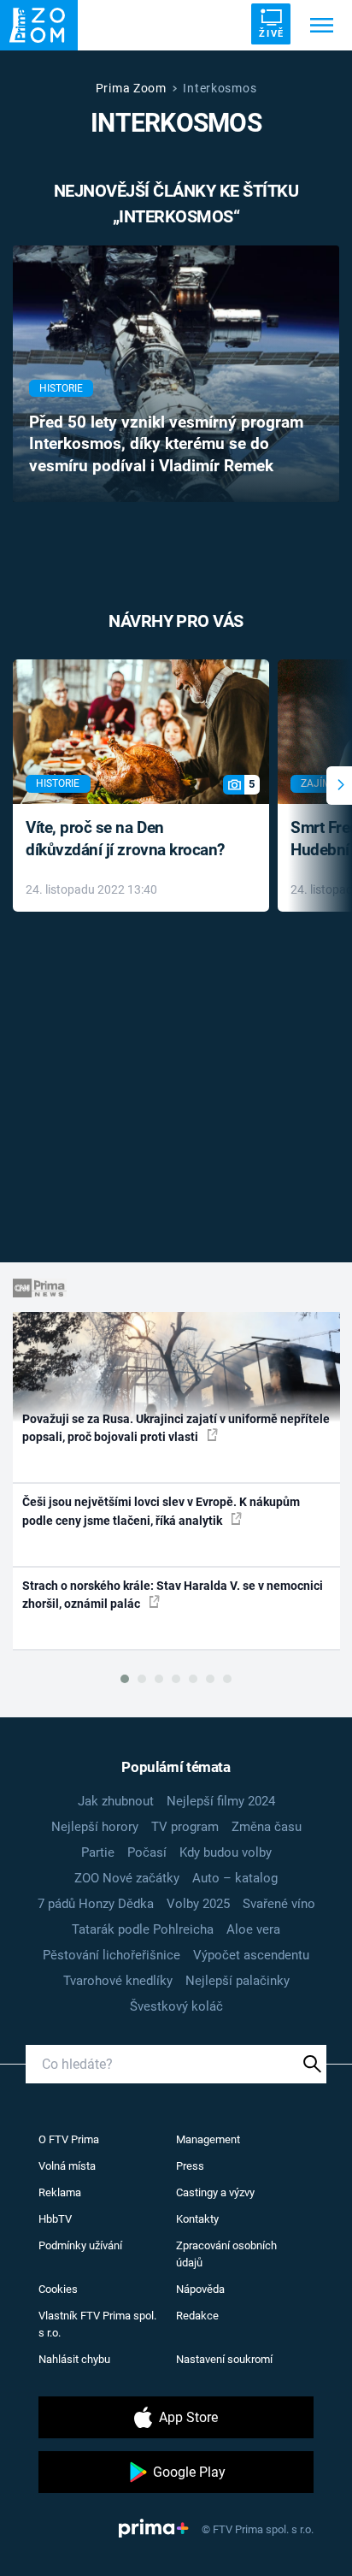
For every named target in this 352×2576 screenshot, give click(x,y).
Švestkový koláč (176, 2006)
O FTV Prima (69, 2139)
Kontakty (197, 2219)
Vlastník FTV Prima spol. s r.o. (97, 2324)
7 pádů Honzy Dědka (96, 1904)
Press (190, 2166)
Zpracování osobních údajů (226, 2254)
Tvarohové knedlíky (118, 1981)
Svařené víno (279, 1904)
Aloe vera (253, 1929)
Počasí (147, 1852)
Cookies (58, 2289)
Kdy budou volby (226, 1852)
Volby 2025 (198, 1904)
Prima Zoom (131, 88)
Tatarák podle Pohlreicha (143, 1929)
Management (208, 2139)
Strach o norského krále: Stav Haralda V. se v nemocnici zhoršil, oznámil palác (173, 1595)
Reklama (60, 2192)
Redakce (197, 2316)
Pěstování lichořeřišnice (111, 1955)
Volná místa (67, 2166)
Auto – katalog (235, 1878)
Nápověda (200, 2289)
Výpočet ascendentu (251, 1955)
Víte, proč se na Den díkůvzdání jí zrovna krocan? (125, 839)
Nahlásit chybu (74, 2359)
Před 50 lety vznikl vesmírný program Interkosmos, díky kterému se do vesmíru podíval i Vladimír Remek (166, 445)
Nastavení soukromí (224, 2359)
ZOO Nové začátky (127, 1878)
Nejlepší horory (95, 1827)
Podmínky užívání (80, 2245)
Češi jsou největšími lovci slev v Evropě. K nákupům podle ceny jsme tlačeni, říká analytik (161, 1511)
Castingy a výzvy (215, 2192)
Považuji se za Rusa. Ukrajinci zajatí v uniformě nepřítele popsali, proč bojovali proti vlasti (176, 1428)
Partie (98, 1852)
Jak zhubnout (116, 1801)
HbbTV (55, 2219)
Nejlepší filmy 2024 (221, 1801)
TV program (185, 1827)
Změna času (267, 1827)
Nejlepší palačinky (238, 1981)
